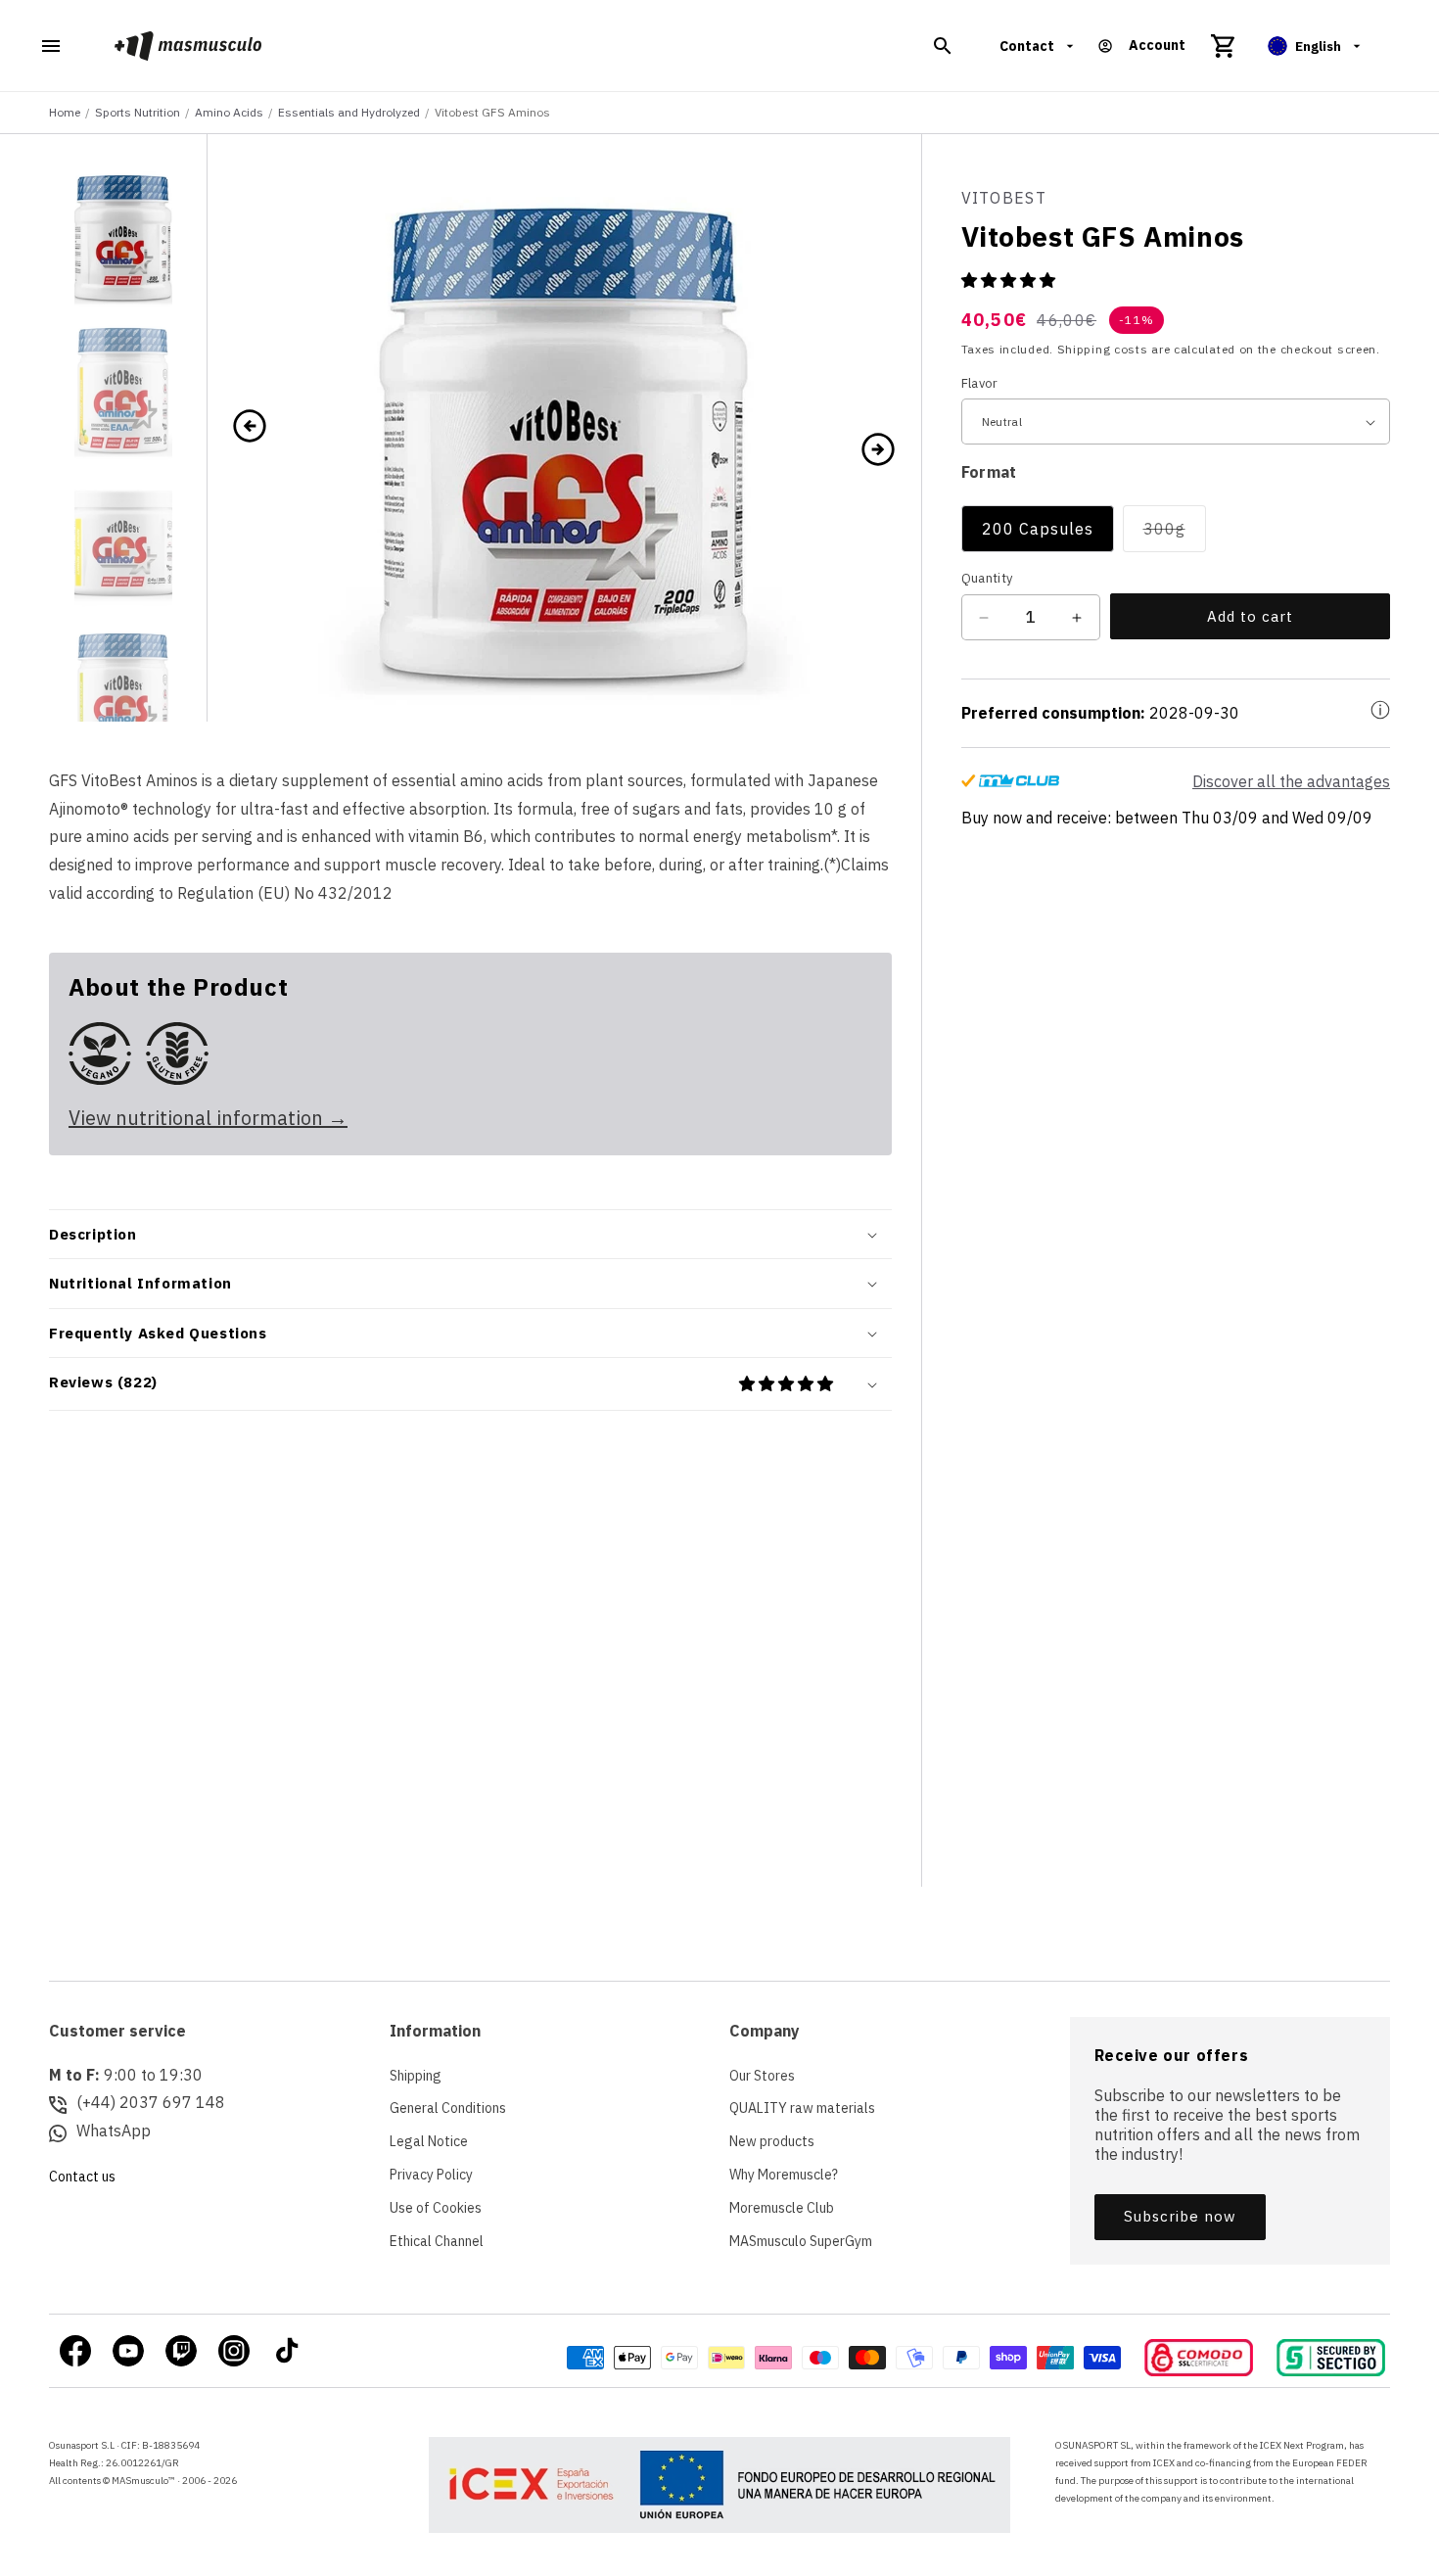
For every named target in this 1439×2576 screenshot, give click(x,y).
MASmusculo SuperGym (801, 2241)
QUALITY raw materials (802, 2108)
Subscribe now (1180, 2216)
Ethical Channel (437, 2241)
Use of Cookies (436, 2208)
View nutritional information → (208, 1118)
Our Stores (762, 2076)
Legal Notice (429, 2141)
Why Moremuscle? (784, 2175)
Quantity (987, 579)
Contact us (82, 2177)
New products (772, 2141)
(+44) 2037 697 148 (151, 2102)
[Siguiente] (878, 447)
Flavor (980, 383)
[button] (943, 46)
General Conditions (448, 2108)
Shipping (416, 2076)
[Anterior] (250, 428)
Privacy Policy (431, 2175)
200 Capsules (1038, 530)
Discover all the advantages (1291, 782)
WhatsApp (114, 2131)
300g (1175, 536)
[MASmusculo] (188, 46)
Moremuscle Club (782, 2208)
